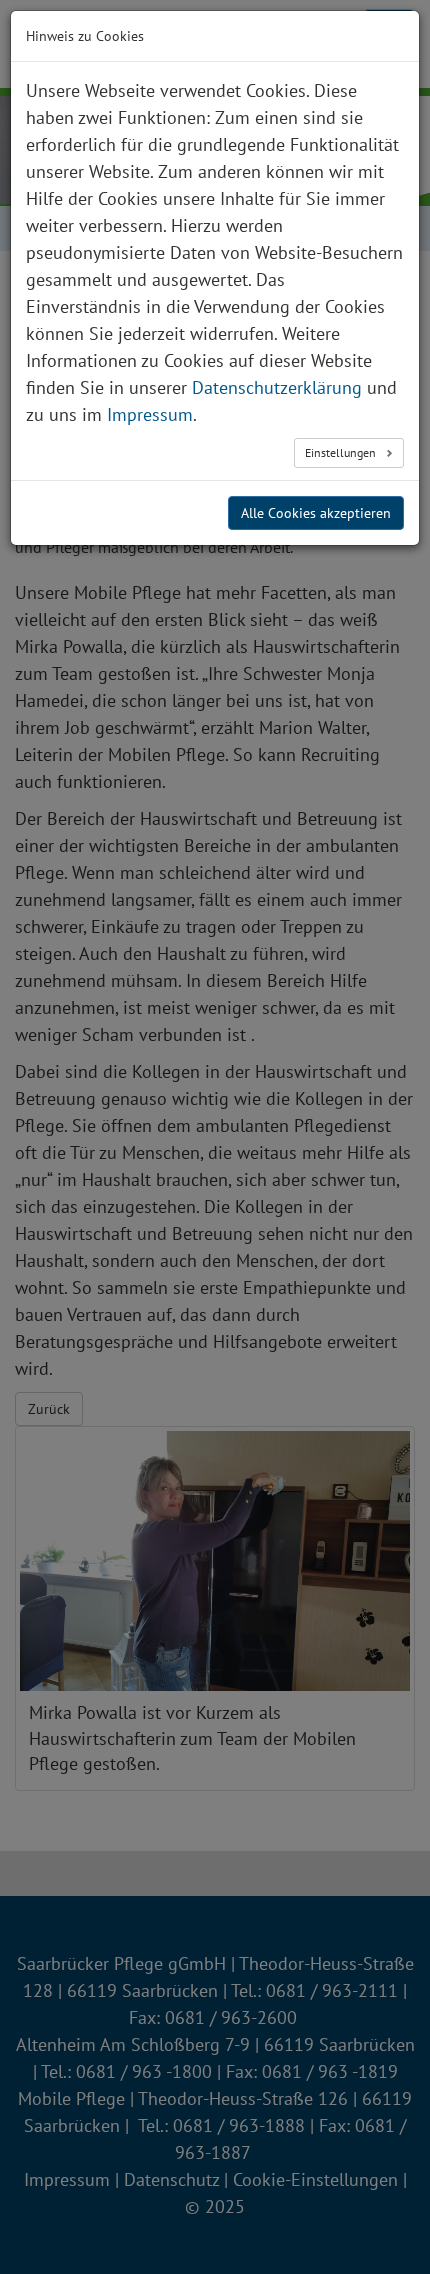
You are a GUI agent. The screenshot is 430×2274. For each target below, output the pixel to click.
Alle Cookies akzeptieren (316, 513)
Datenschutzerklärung (277, 387)
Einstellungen (342, 452)
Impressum (150, 414)
